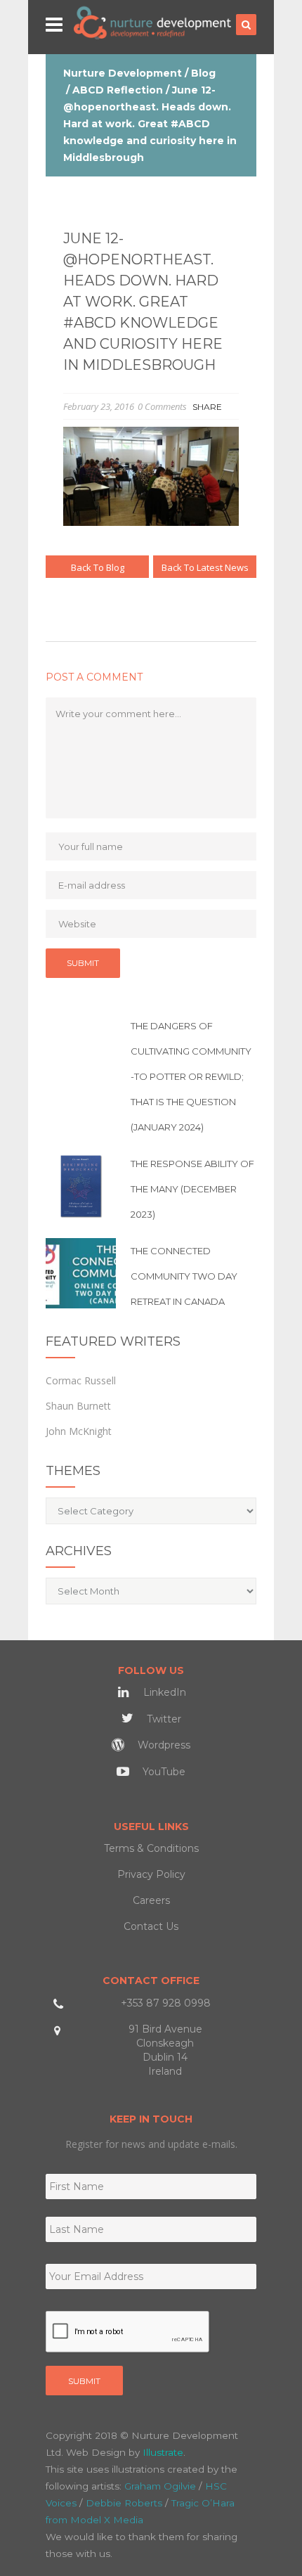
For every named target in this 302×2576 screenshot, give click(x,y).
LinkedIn (163, 1692)
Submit (84, 2381)
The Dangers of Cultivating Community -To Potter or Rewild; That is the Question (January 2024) (191, 1076)
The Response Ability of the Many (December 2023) (192, 1189)
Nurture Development (123, 73)
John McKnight (79, 1431)
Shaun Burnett (78, 1406)
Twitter (163, 1719)
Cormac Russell (81, 1380)
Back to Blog (98, 567)
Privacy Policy (151, 1874)
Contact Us (151, 1926)
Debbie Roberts (124, 2503)
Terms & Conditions (151, 1848)
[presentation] (128, 2332)
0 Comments (162, 406)
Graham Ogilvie (160, 2486)
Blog (203, 73)
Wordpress (163, 1745)
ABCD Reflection (118, 90)
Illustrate (163, 2452)
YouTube (163, 1772)
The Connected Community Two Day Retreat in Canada (184, 1276)
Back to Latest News (205, 567)
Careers (151, 1900)
